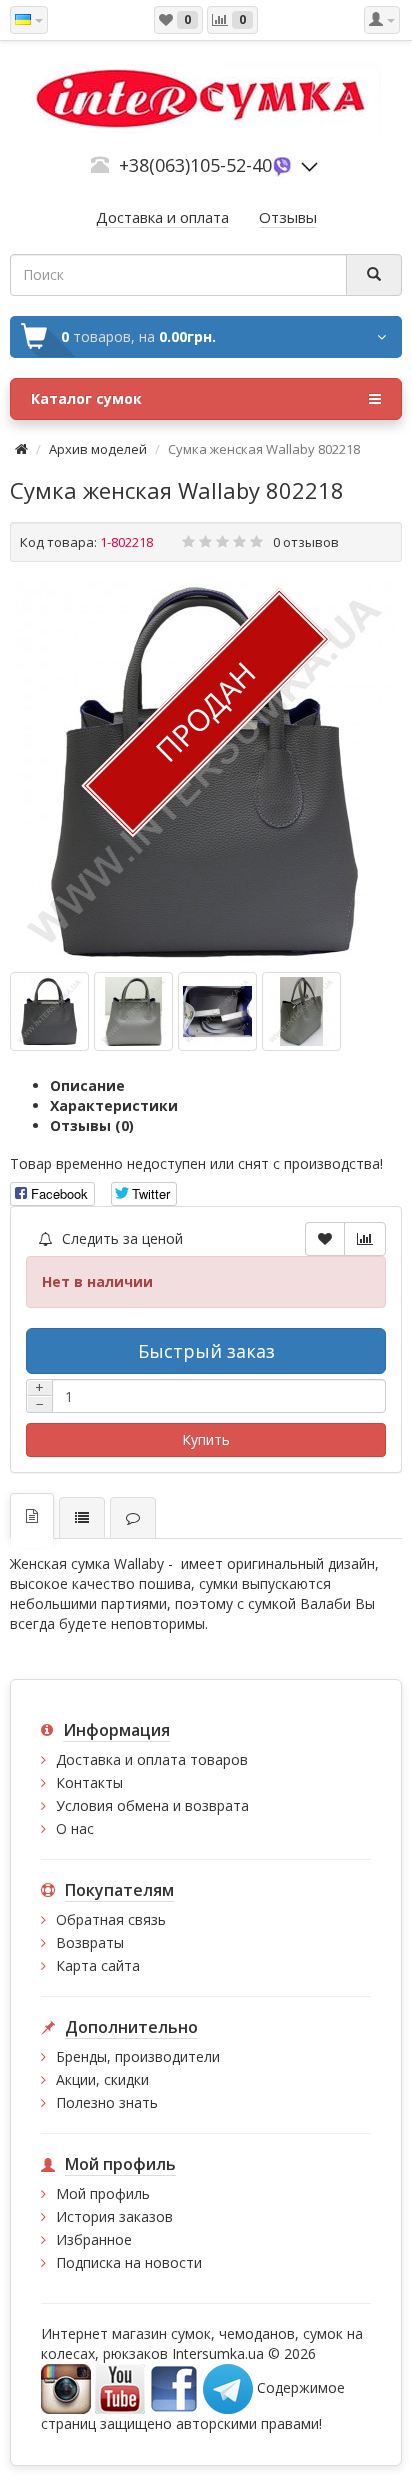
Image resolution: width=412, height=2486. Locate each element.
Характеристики (114, 1105)
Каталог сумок (86, 398)
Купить (206, 1439)
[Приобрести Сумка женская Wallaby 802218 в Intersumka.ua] (206, 772)
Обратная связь (111, 1919)
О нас (75, 1828)
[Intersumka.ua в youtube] (120, 2387)
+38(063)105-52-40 (195, 165)
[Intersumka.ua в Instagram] (66, 2387)
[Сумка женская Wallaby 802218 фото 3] (301, 1011)
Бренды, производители (138, 2056)
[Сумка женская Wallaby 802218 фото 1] (133, 1011)
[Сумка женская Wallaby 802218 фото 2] (217, 1011)
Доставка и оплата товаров (152, 1759)
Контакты (89, 1782)
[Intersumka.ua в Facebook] (174, 2387)
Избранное (94, 2239)
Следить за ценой (120, 1238)
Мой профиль (103, 2193)
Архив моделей (98, 449)
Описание (87, 1085)
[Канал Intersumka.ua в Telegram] (228, 2387)
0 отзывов (306, 542)
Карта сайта (98, 1965)
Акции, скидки (102, 2079)
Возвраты (90, 1942)
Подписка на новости (129, 2262)
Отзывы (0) (92, 1125)
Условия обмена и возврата (152, 1805)
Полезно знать (107, 2102)
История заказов (114, 2216)
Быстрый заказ (206, 1351)
